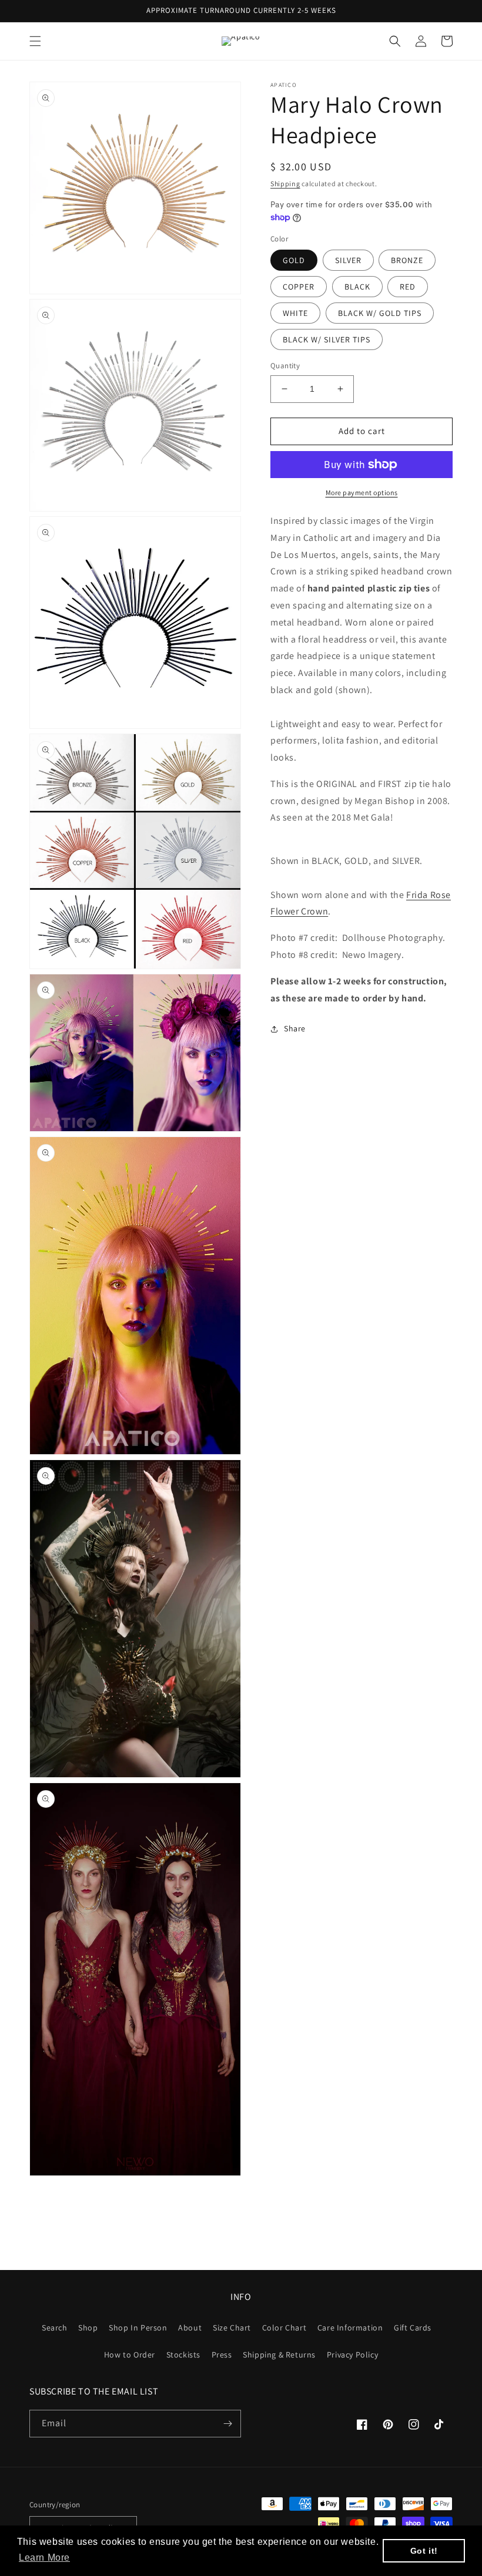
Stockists (183, 2355)
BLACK (357, 287)
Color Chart (284, 2328)
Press (222, 2355)
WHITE (295, 313)
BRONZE (407, 260)
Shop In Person (138, 2328)
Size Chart (232, 2328)
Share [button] (295, 1028)
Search (55, 2328)
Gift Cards (413, 2328)
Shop (88, 2328)
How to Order (130, 2355)
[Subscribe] (227, 2424)
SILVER (348, 260)
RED (408, 287)
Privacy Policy (352, 2355)
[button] (35, 41)
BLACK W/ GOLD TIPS (380, 313)
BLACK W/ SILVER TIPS (327, 339)
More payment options (362, 492)
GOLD (294, 260)
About (190, 2328)
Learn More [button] (44, 2557)
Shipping (285, 184)
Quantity (285, 366)
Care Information (350, 2328)
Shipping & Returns (279, 2355)
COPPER (299, 287)
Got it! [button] (424, 2551)
